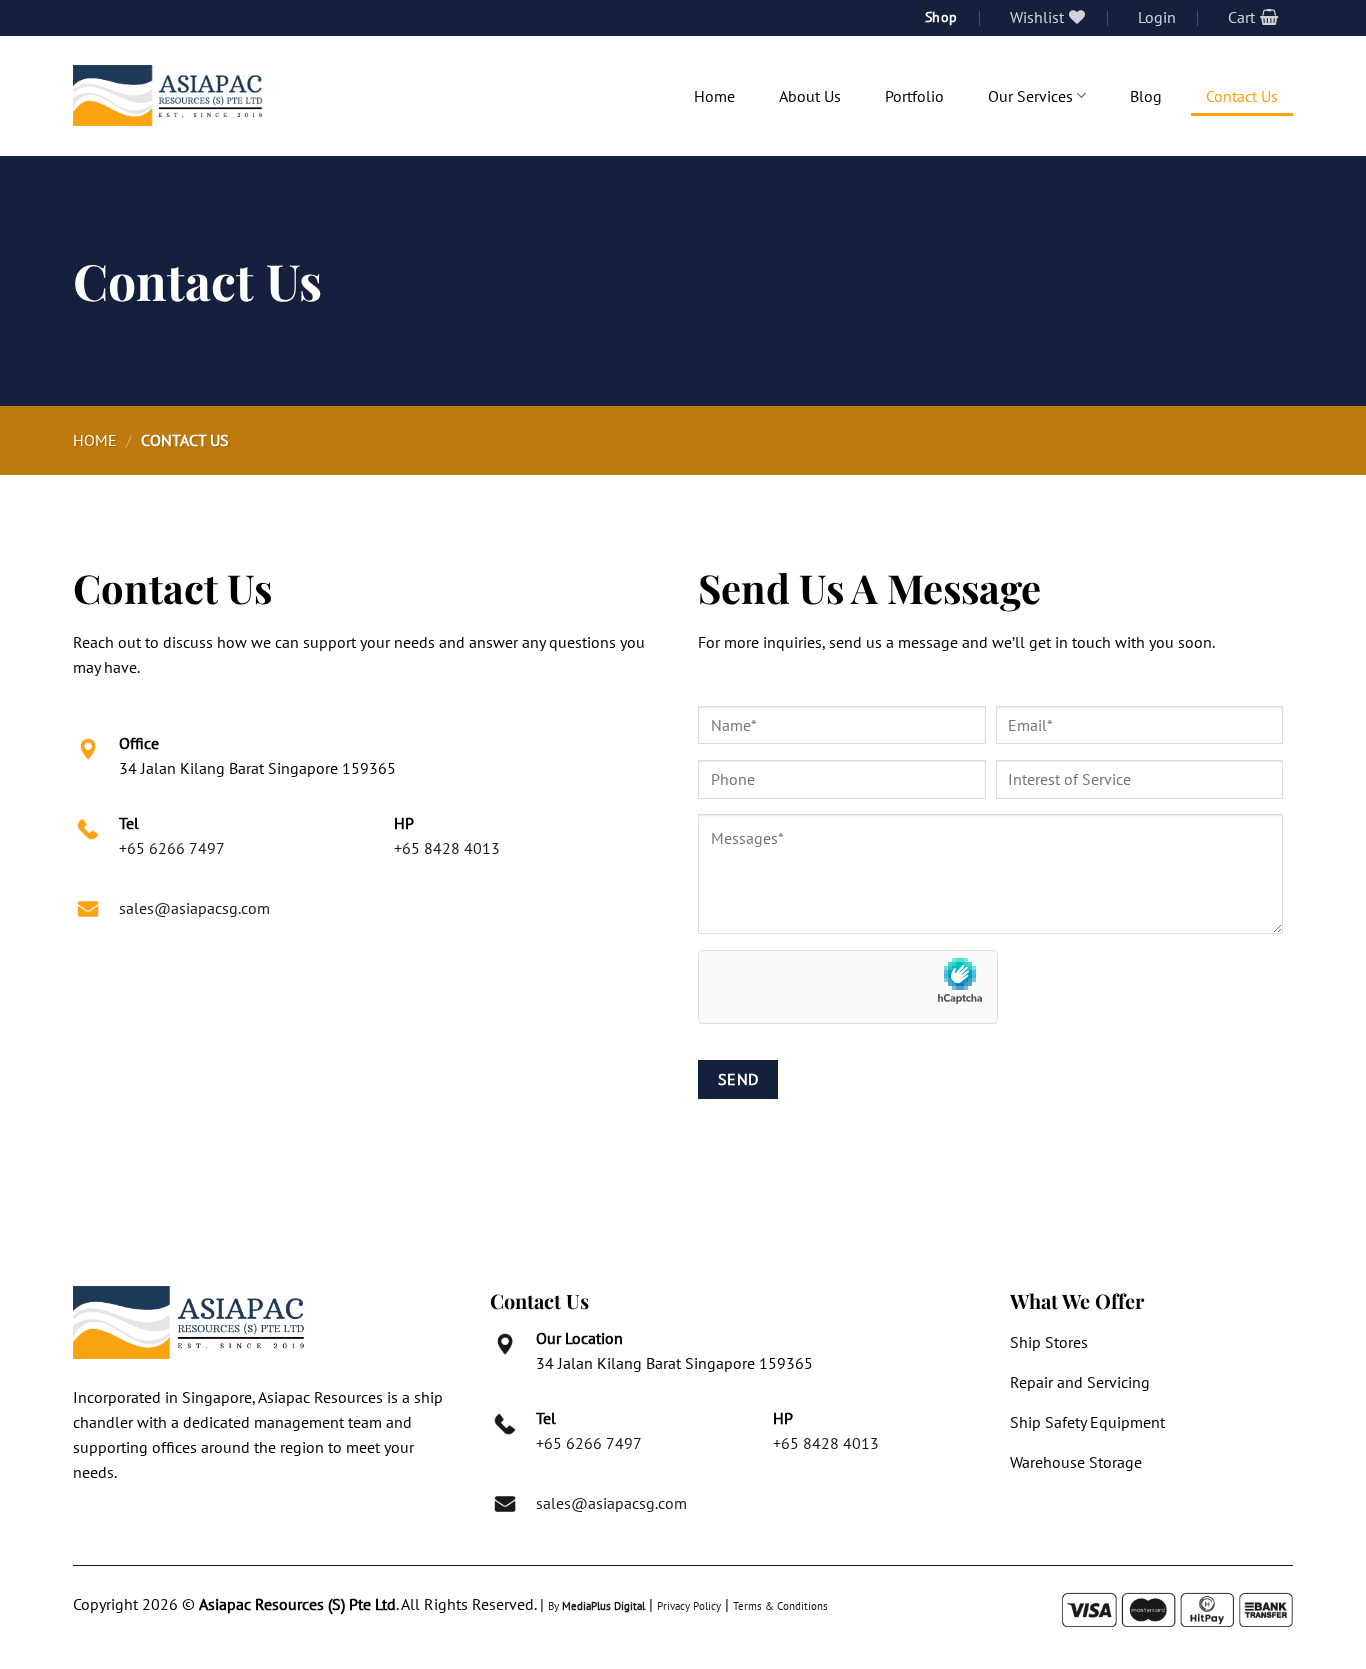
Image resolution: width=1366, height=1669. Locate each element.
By (596, 1606)
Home (714, 96)
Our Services (1030, 96)
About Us (810, 96)
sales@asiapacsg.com (194, 908)
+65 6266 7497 (172, 848)
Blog (1146, 96)
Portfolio (914, 96)
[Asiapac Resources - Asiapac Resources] (168, 95)
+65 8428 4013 (447, 848)
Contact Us (1242, 96)
